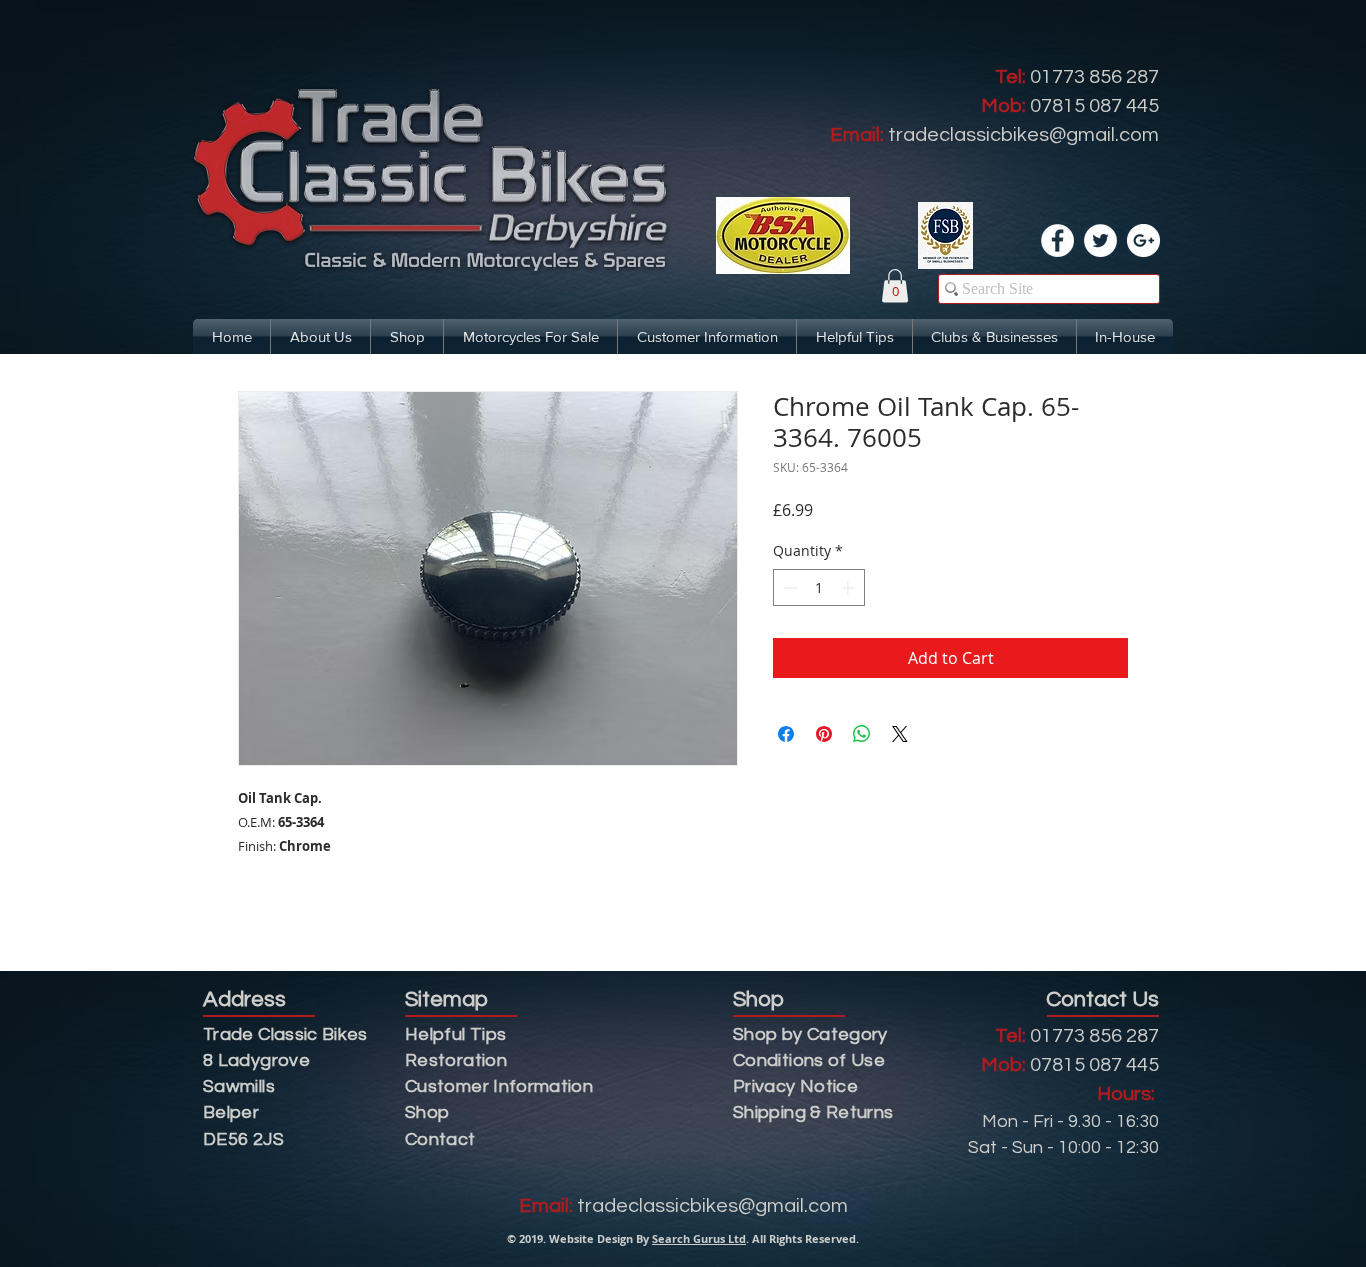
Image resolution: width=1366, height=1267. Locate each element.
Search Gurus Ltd (699, 1238)
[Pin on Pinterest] (824, 734)
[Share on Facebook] (786, 734)
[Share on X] (900, 734)
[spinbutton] (819, 587)
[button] (895, 285)
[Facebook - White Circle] (1057, 240)
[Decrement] (788, 587)
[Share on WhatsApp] (862, 734)
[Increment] (849, 587)
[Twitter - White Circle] (1100, 240)
